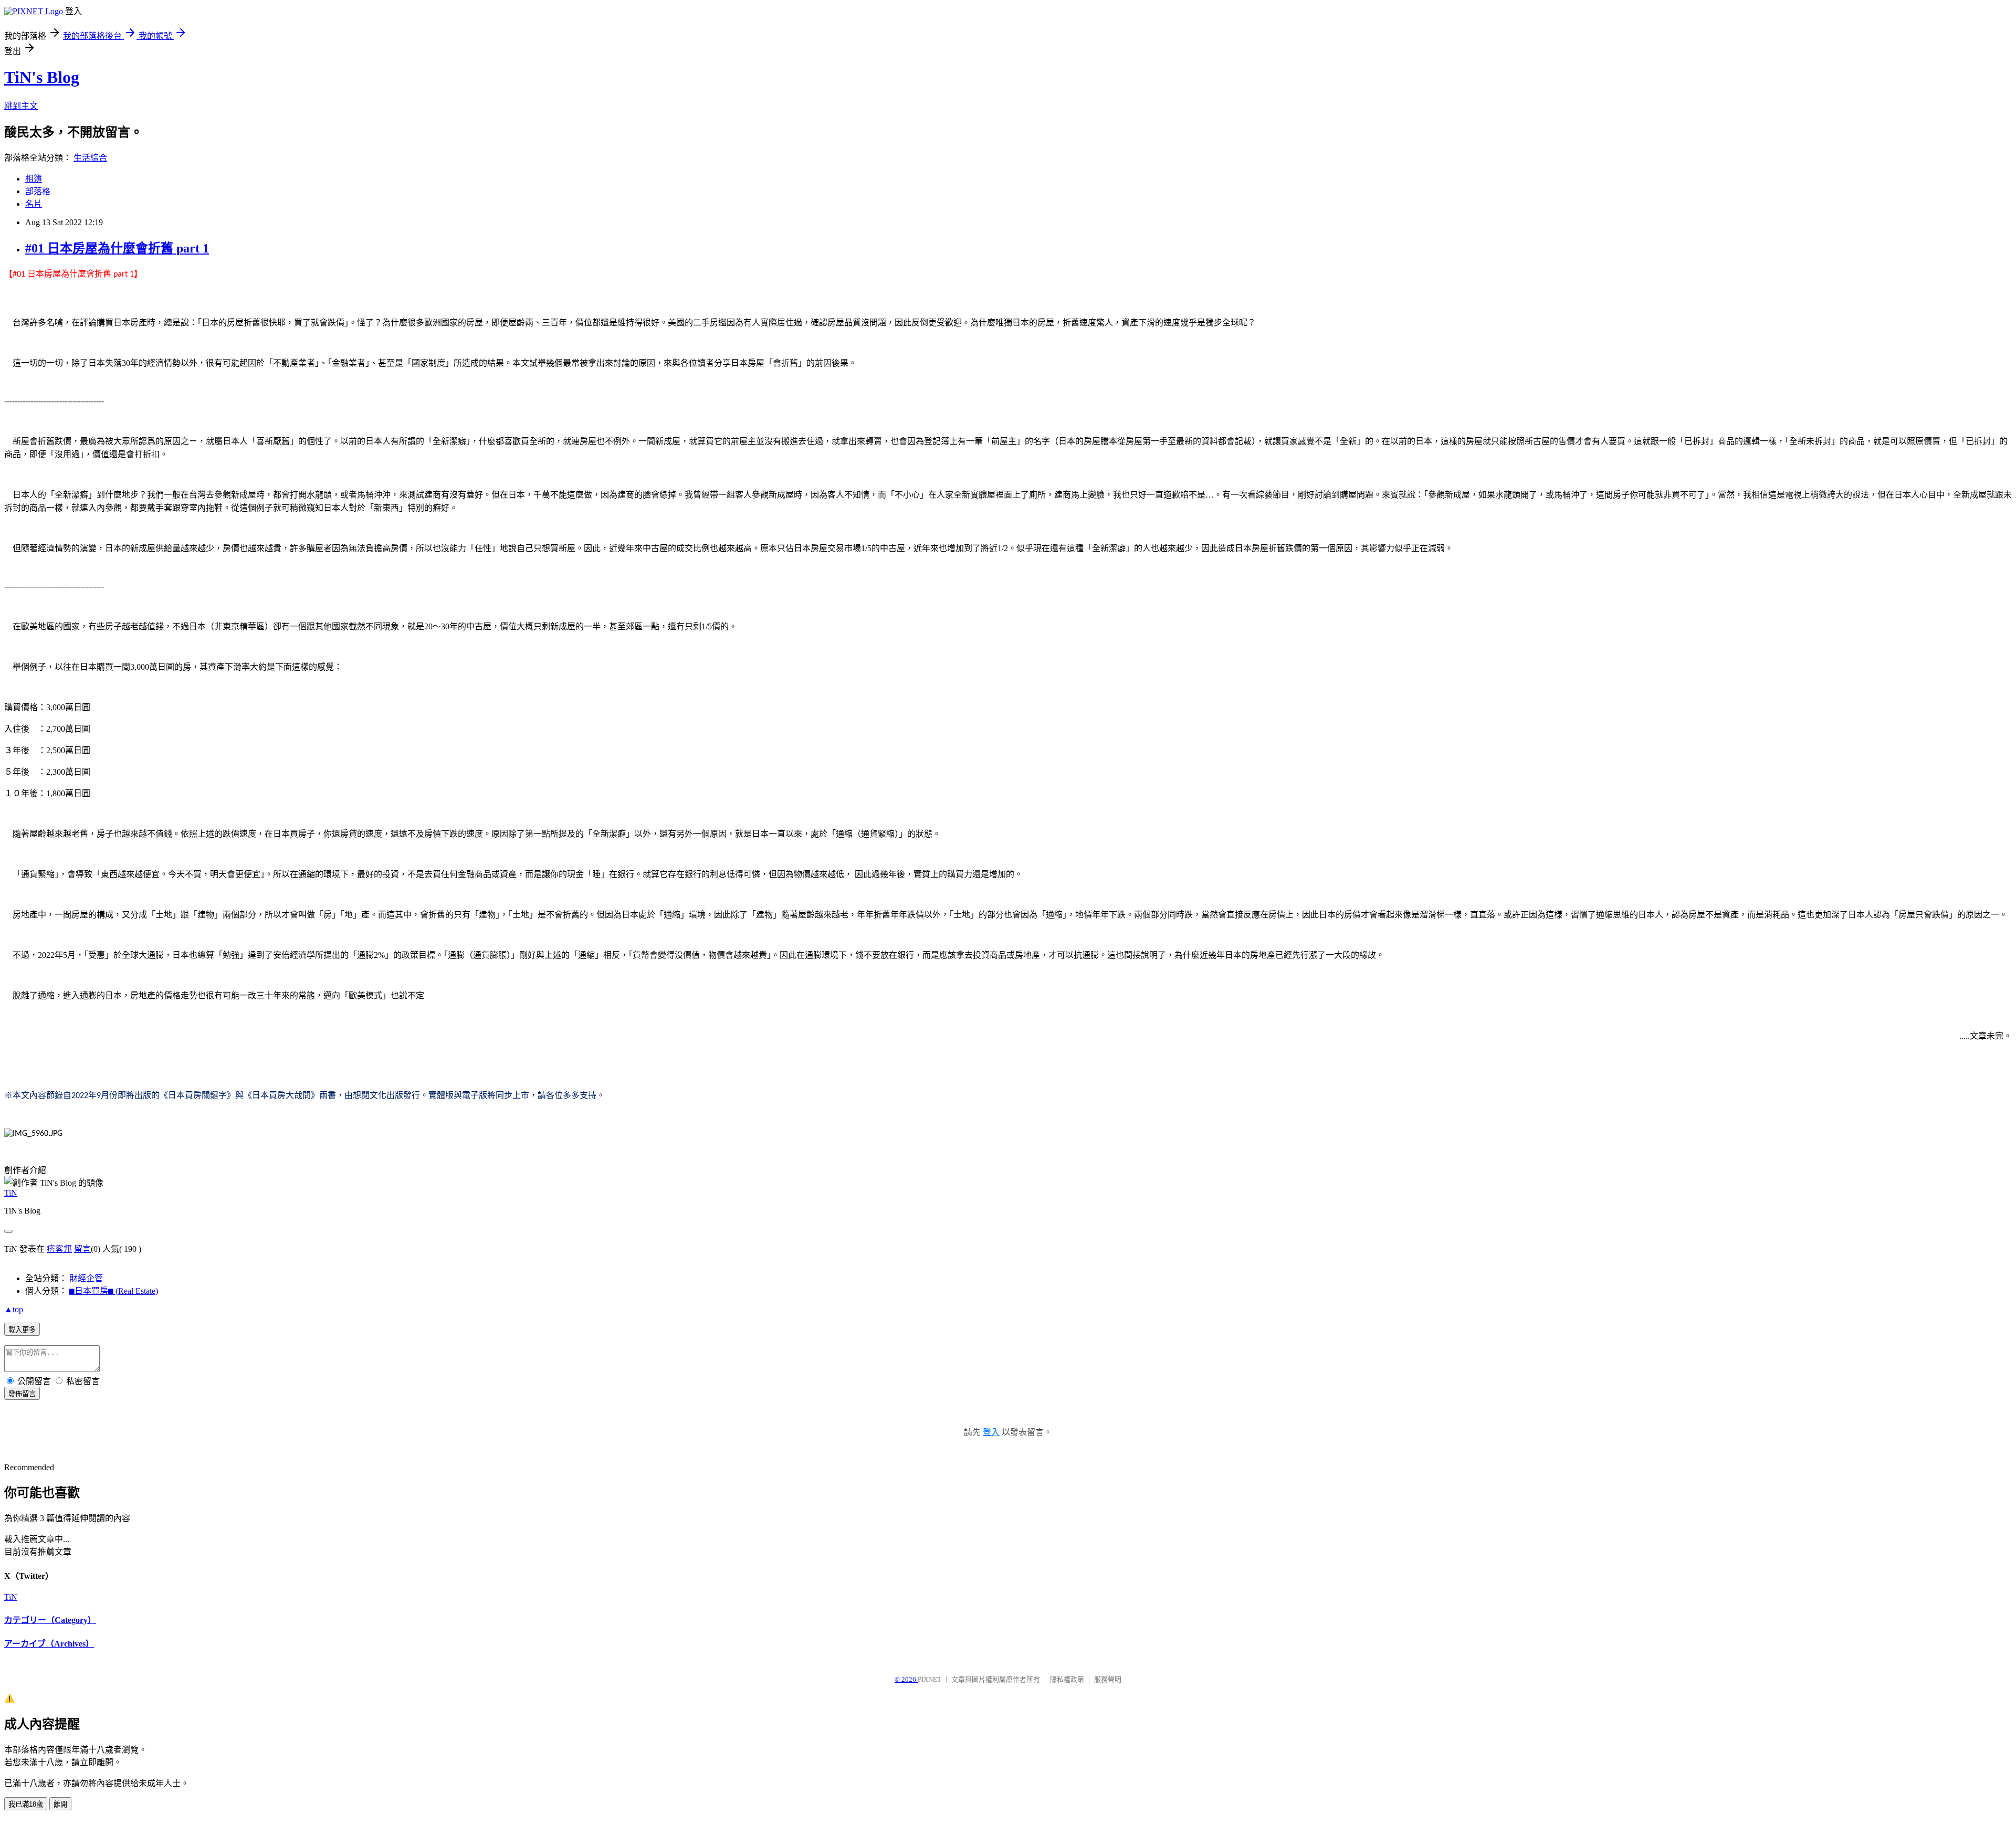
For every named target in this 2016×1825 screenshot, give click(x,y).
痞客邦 (59, 1249)
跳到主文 (21, 106)
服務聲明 (1108, 1679)
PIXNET (930, 1679)
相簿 (34, 179)
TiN (11, 1193)
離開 (60, 1804)
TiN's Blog (42, 77)
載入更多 (22, 1330)
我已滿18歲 (26, 1804)
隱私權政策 (1067, 1679)
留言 (82, 1249)
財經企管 (86, 1278)
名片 (34, 204)
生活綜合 (90, 158)
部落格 (38, 191)
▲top (14, 1309)
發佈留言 (22, 1394)
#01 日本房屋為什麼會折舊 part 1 (117, 248)
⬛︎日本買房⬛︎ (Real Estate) (114, 1291)
